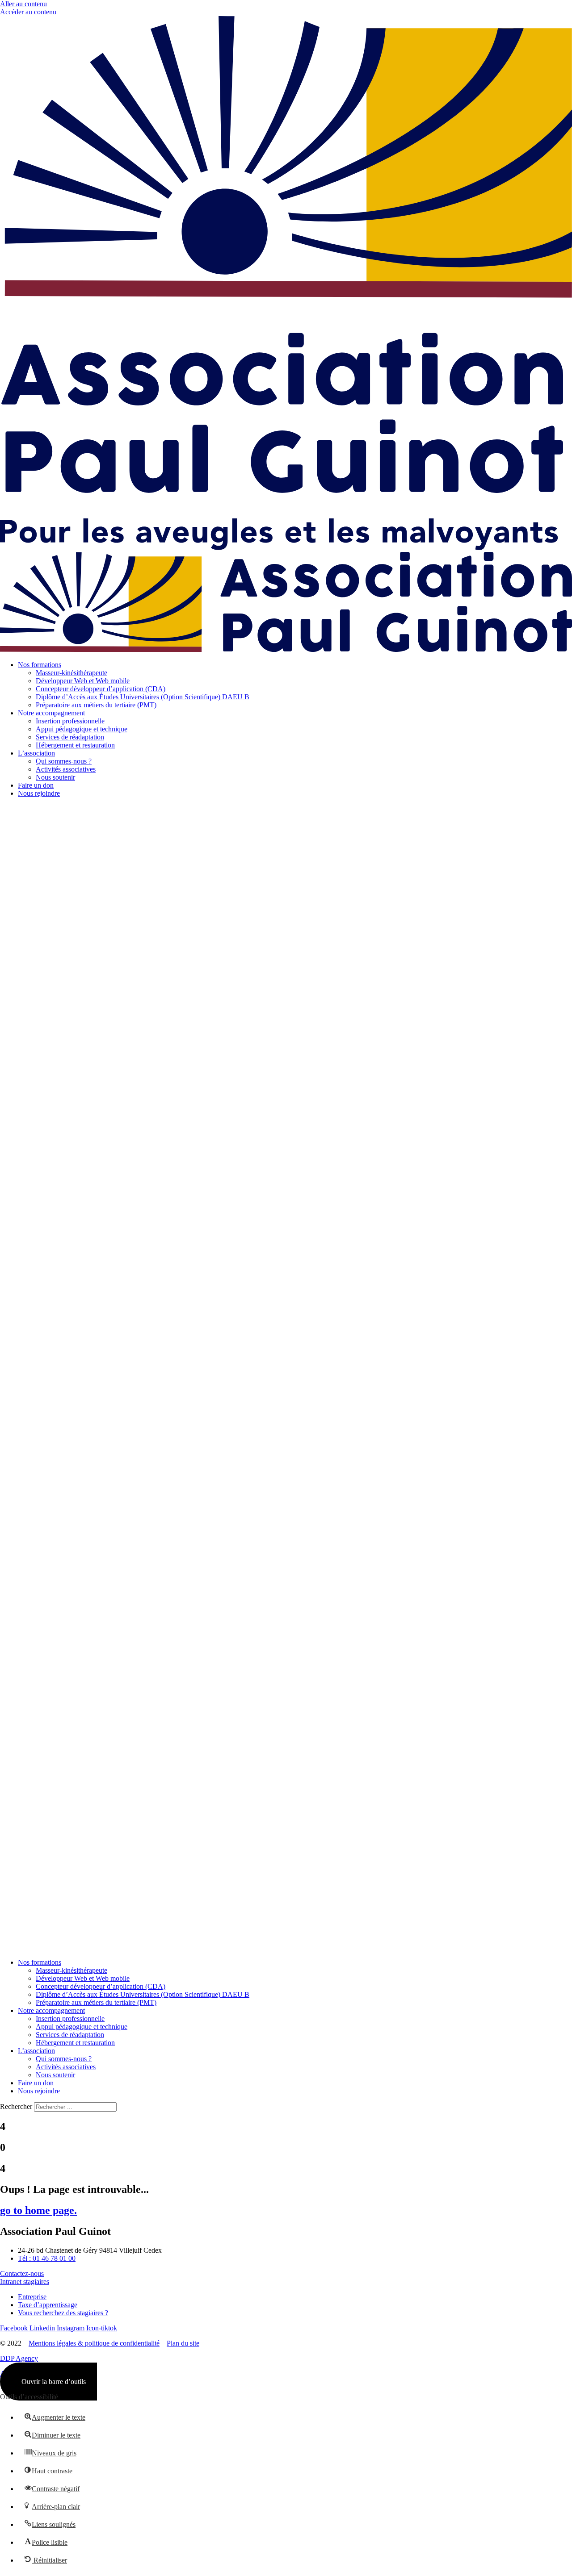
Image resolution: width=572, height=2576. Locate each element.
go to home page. (38, 2210)
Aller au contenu (23, 4)
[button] (286, 1378)
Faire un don (36, 785)
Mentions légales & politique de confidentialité (94, 2343)
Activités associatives (66, 769)
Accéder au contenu (28, 12)
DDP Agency (19, 2358)
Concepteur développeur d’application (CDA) (101, 689)
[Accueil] (286, 548)
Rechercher (17, 2106)
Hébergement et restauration (75, 745)
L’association (36, 753)
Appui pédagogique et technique (82, 729)
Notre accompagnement (51, 713)
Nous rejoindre (39, 793)
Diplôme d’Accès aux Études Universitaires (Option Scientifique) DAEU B (143, 697)
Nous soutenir (55, 777)
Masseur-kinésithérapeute (71, 673)
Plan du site (183, 2343)
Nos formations (40, 665)
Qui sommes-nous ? (64, 761)
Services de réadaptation (70, 737)
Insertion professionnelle (70, 721)
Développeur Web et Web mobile (83, 681)
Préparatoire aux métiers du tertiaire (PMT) (96, 705)
